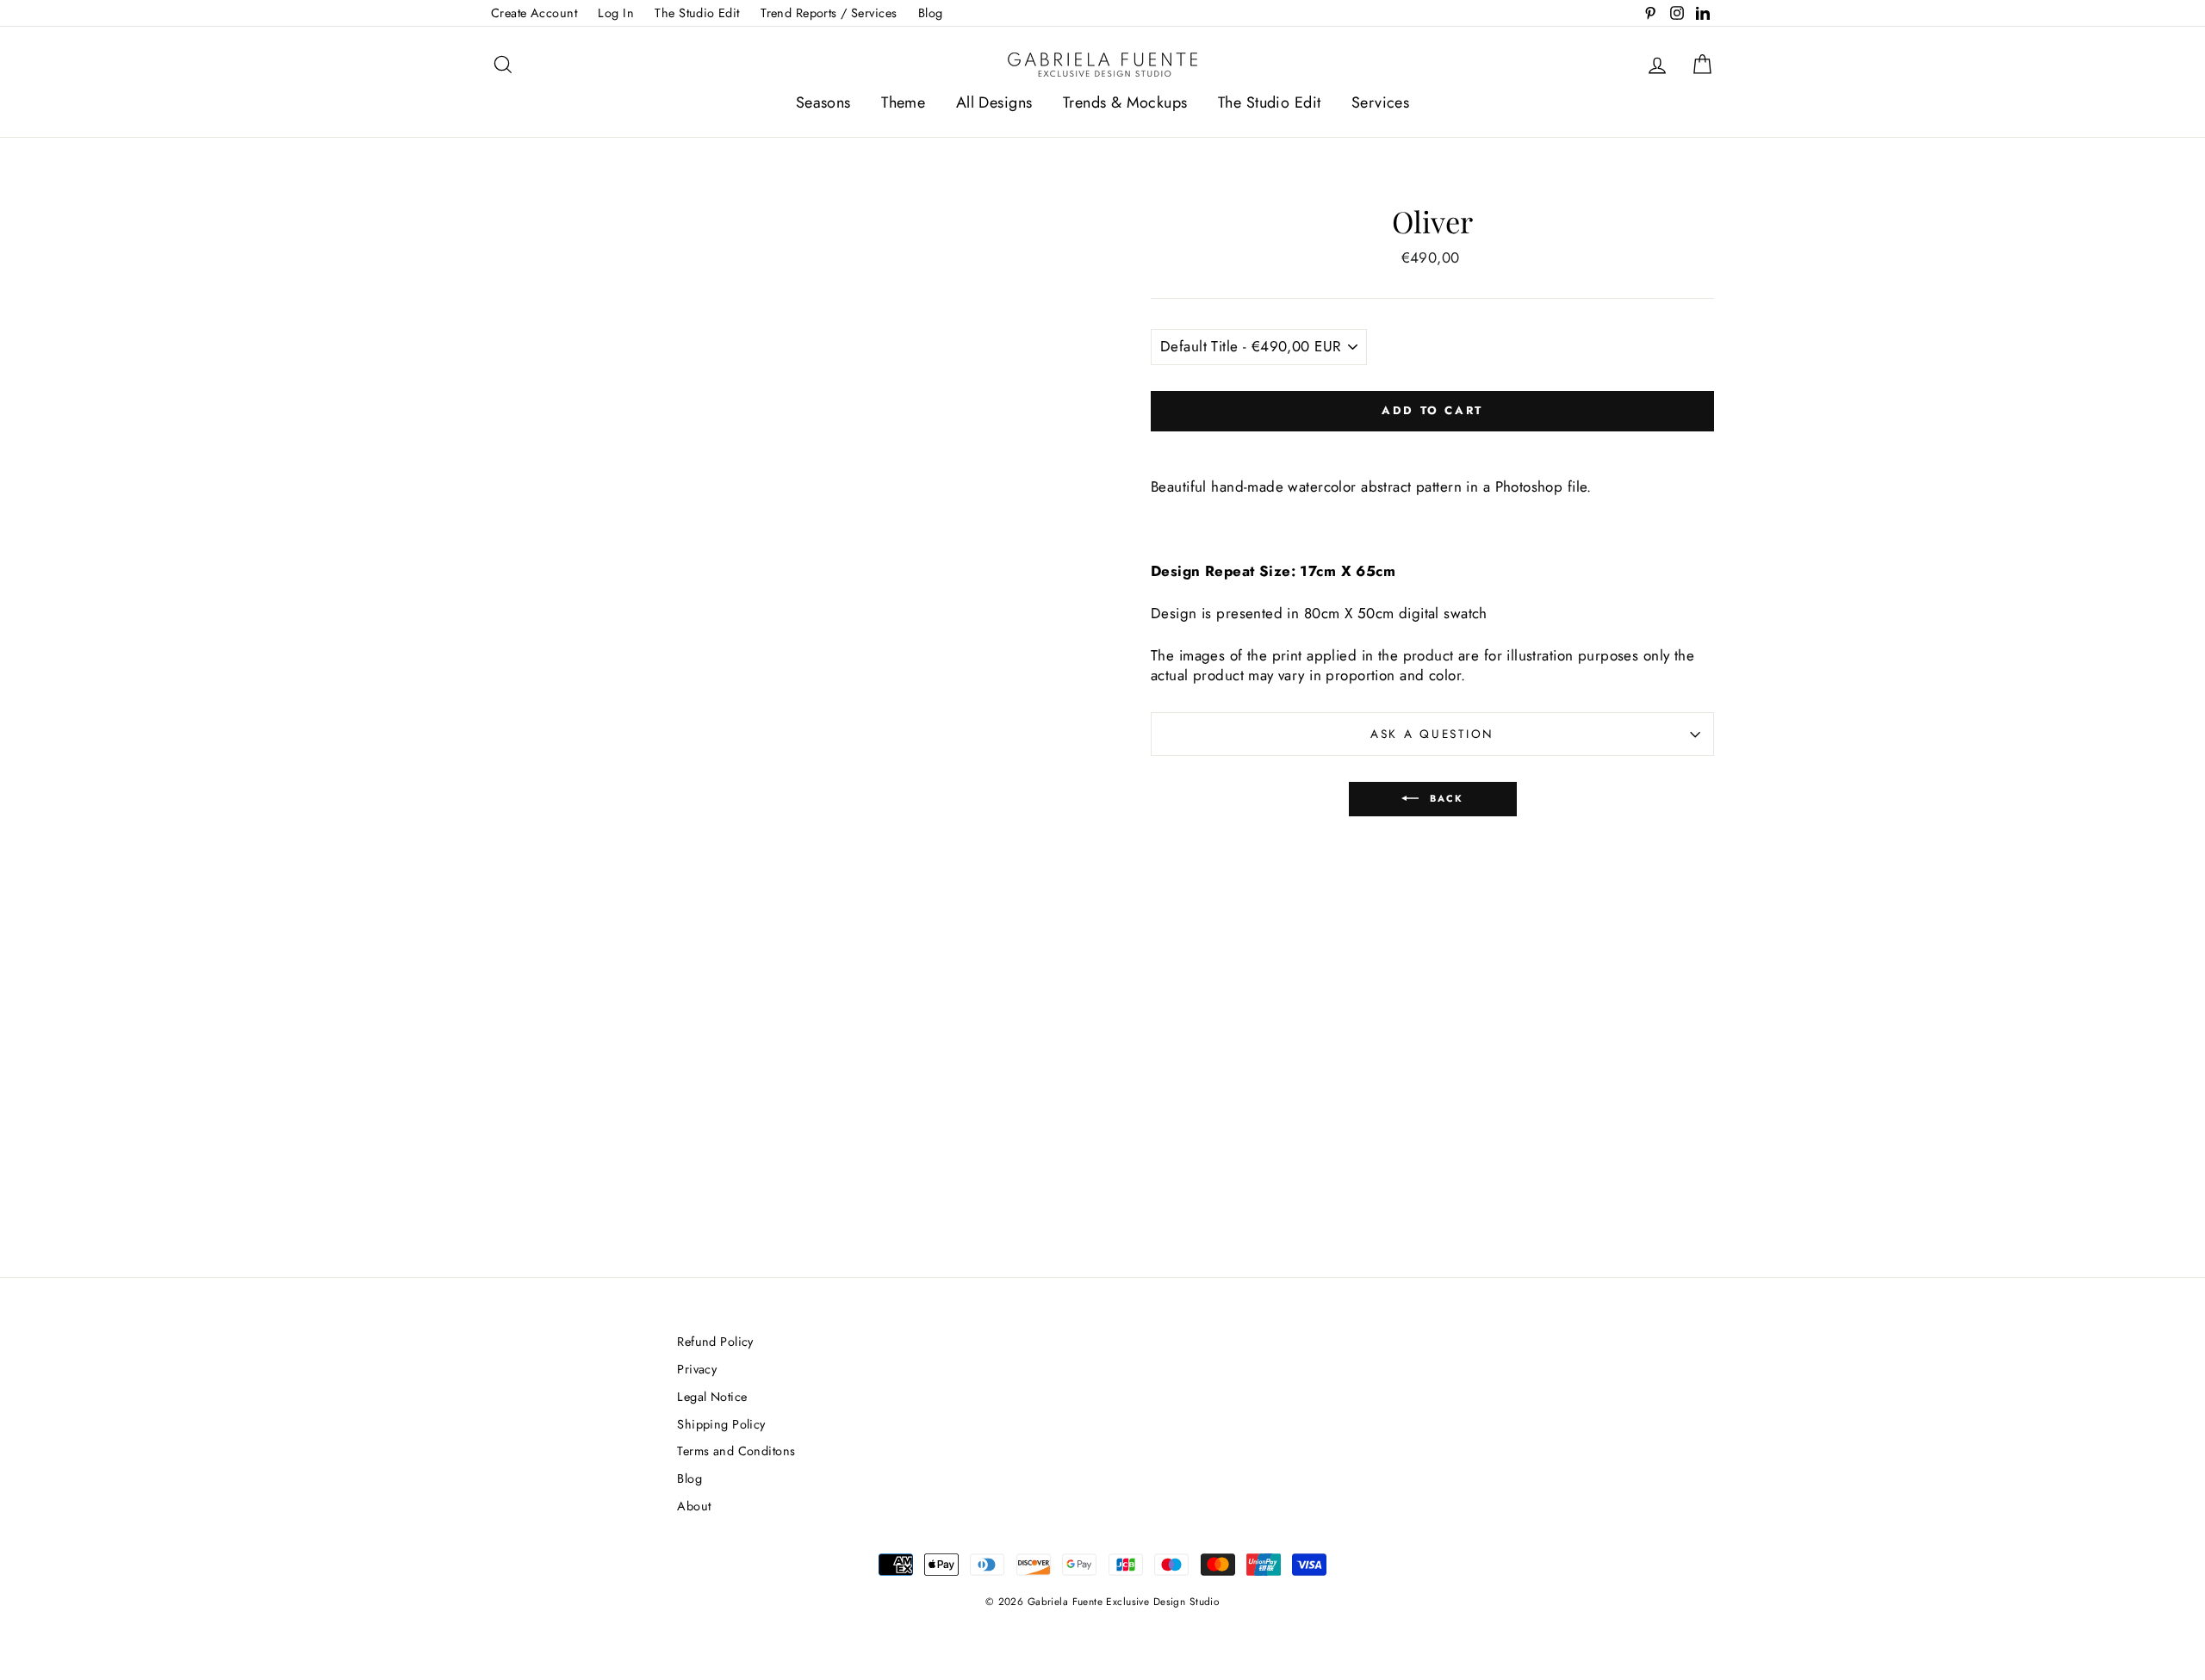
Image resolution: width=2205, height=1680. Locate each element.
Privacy (697, 1369)
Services (1380, 102)
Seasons (823, 102)
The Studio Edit (697, 13)
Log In (616, 13)
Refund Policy (715, 1342)
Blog (931, 13)
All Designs (994, 102)
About (694, 1506)
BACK (1445, 798)
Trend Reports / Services (829, 13)
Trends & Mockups (1125, 102)
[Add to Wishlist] (1432, 446)
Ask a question (1432, 734)
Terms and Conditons (736, 1451)
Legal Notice (712, 1397)
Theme (903, 102)
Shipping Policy (721, 1424)
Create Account (534, 13)
